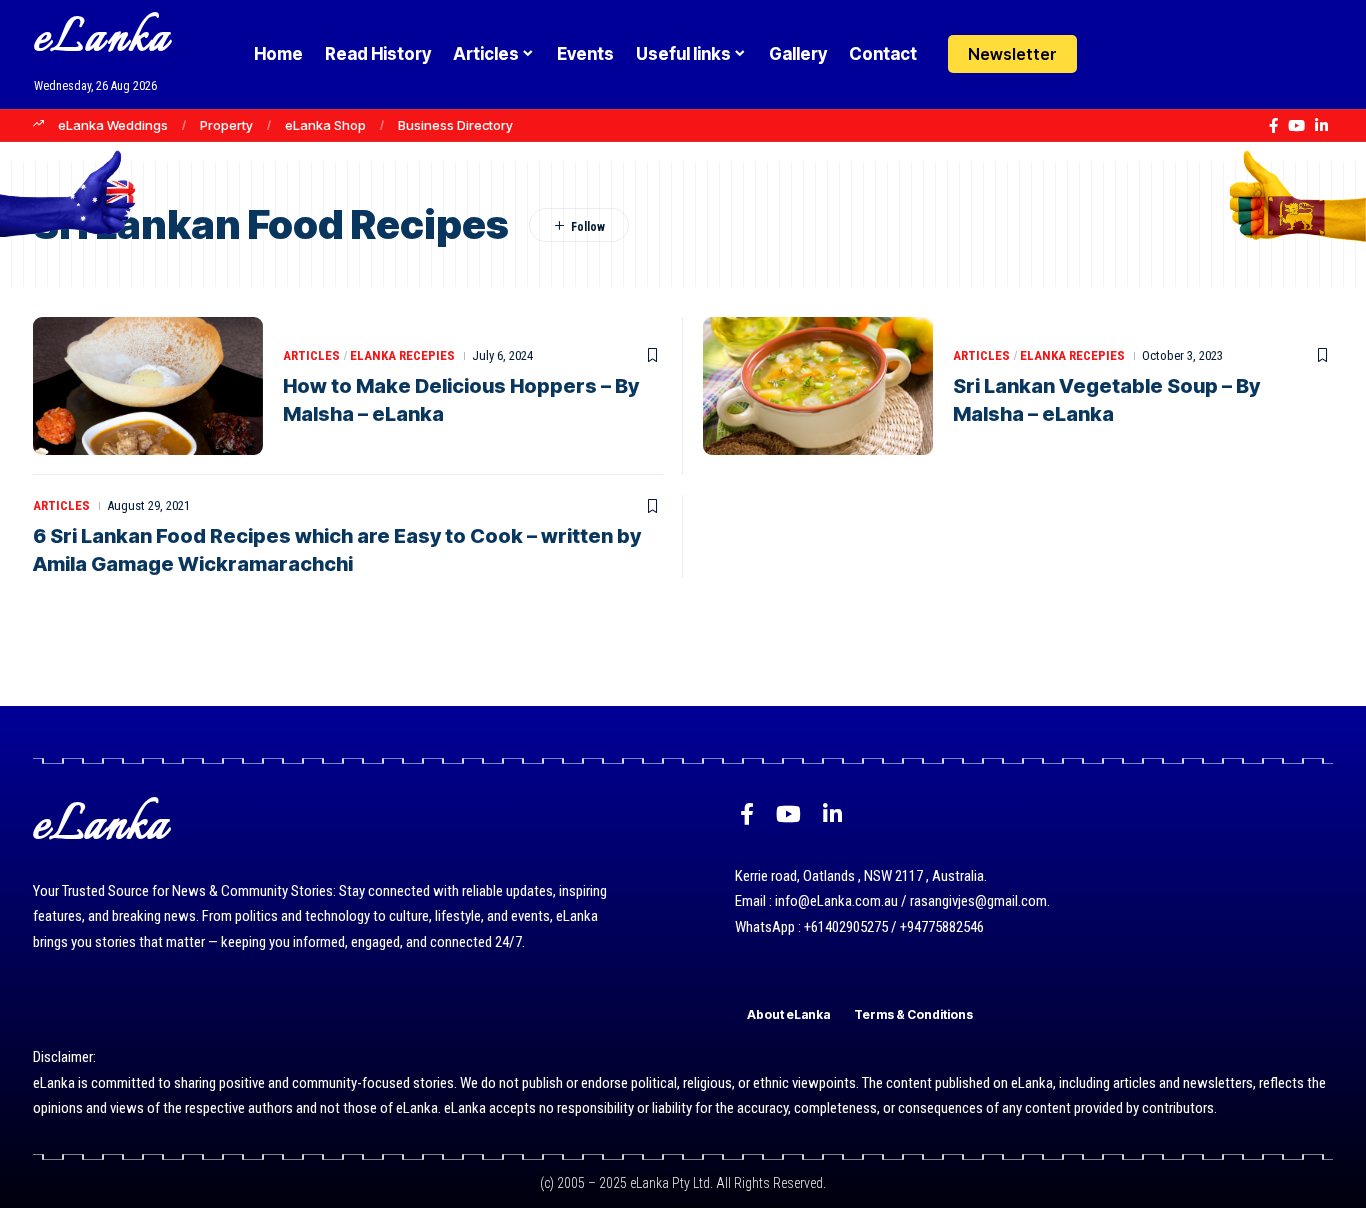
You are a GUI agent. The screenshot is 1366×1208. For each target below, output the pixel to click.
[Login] (1113, 54)
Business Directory (455, 125)
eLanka (102, 39)
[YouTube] (1296, 126)
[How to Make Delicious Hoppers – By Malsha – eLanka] (148, 386)
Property (226, 125)
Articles (311, 355)
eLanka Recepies (402, 355)
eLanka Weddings (113, 125)
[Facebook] (1273, 126)
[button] (1152, 54)
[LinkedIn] (1321, 126)
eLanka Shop (325, 125)
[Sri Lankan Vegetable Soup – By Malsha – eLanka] (818, 386)
